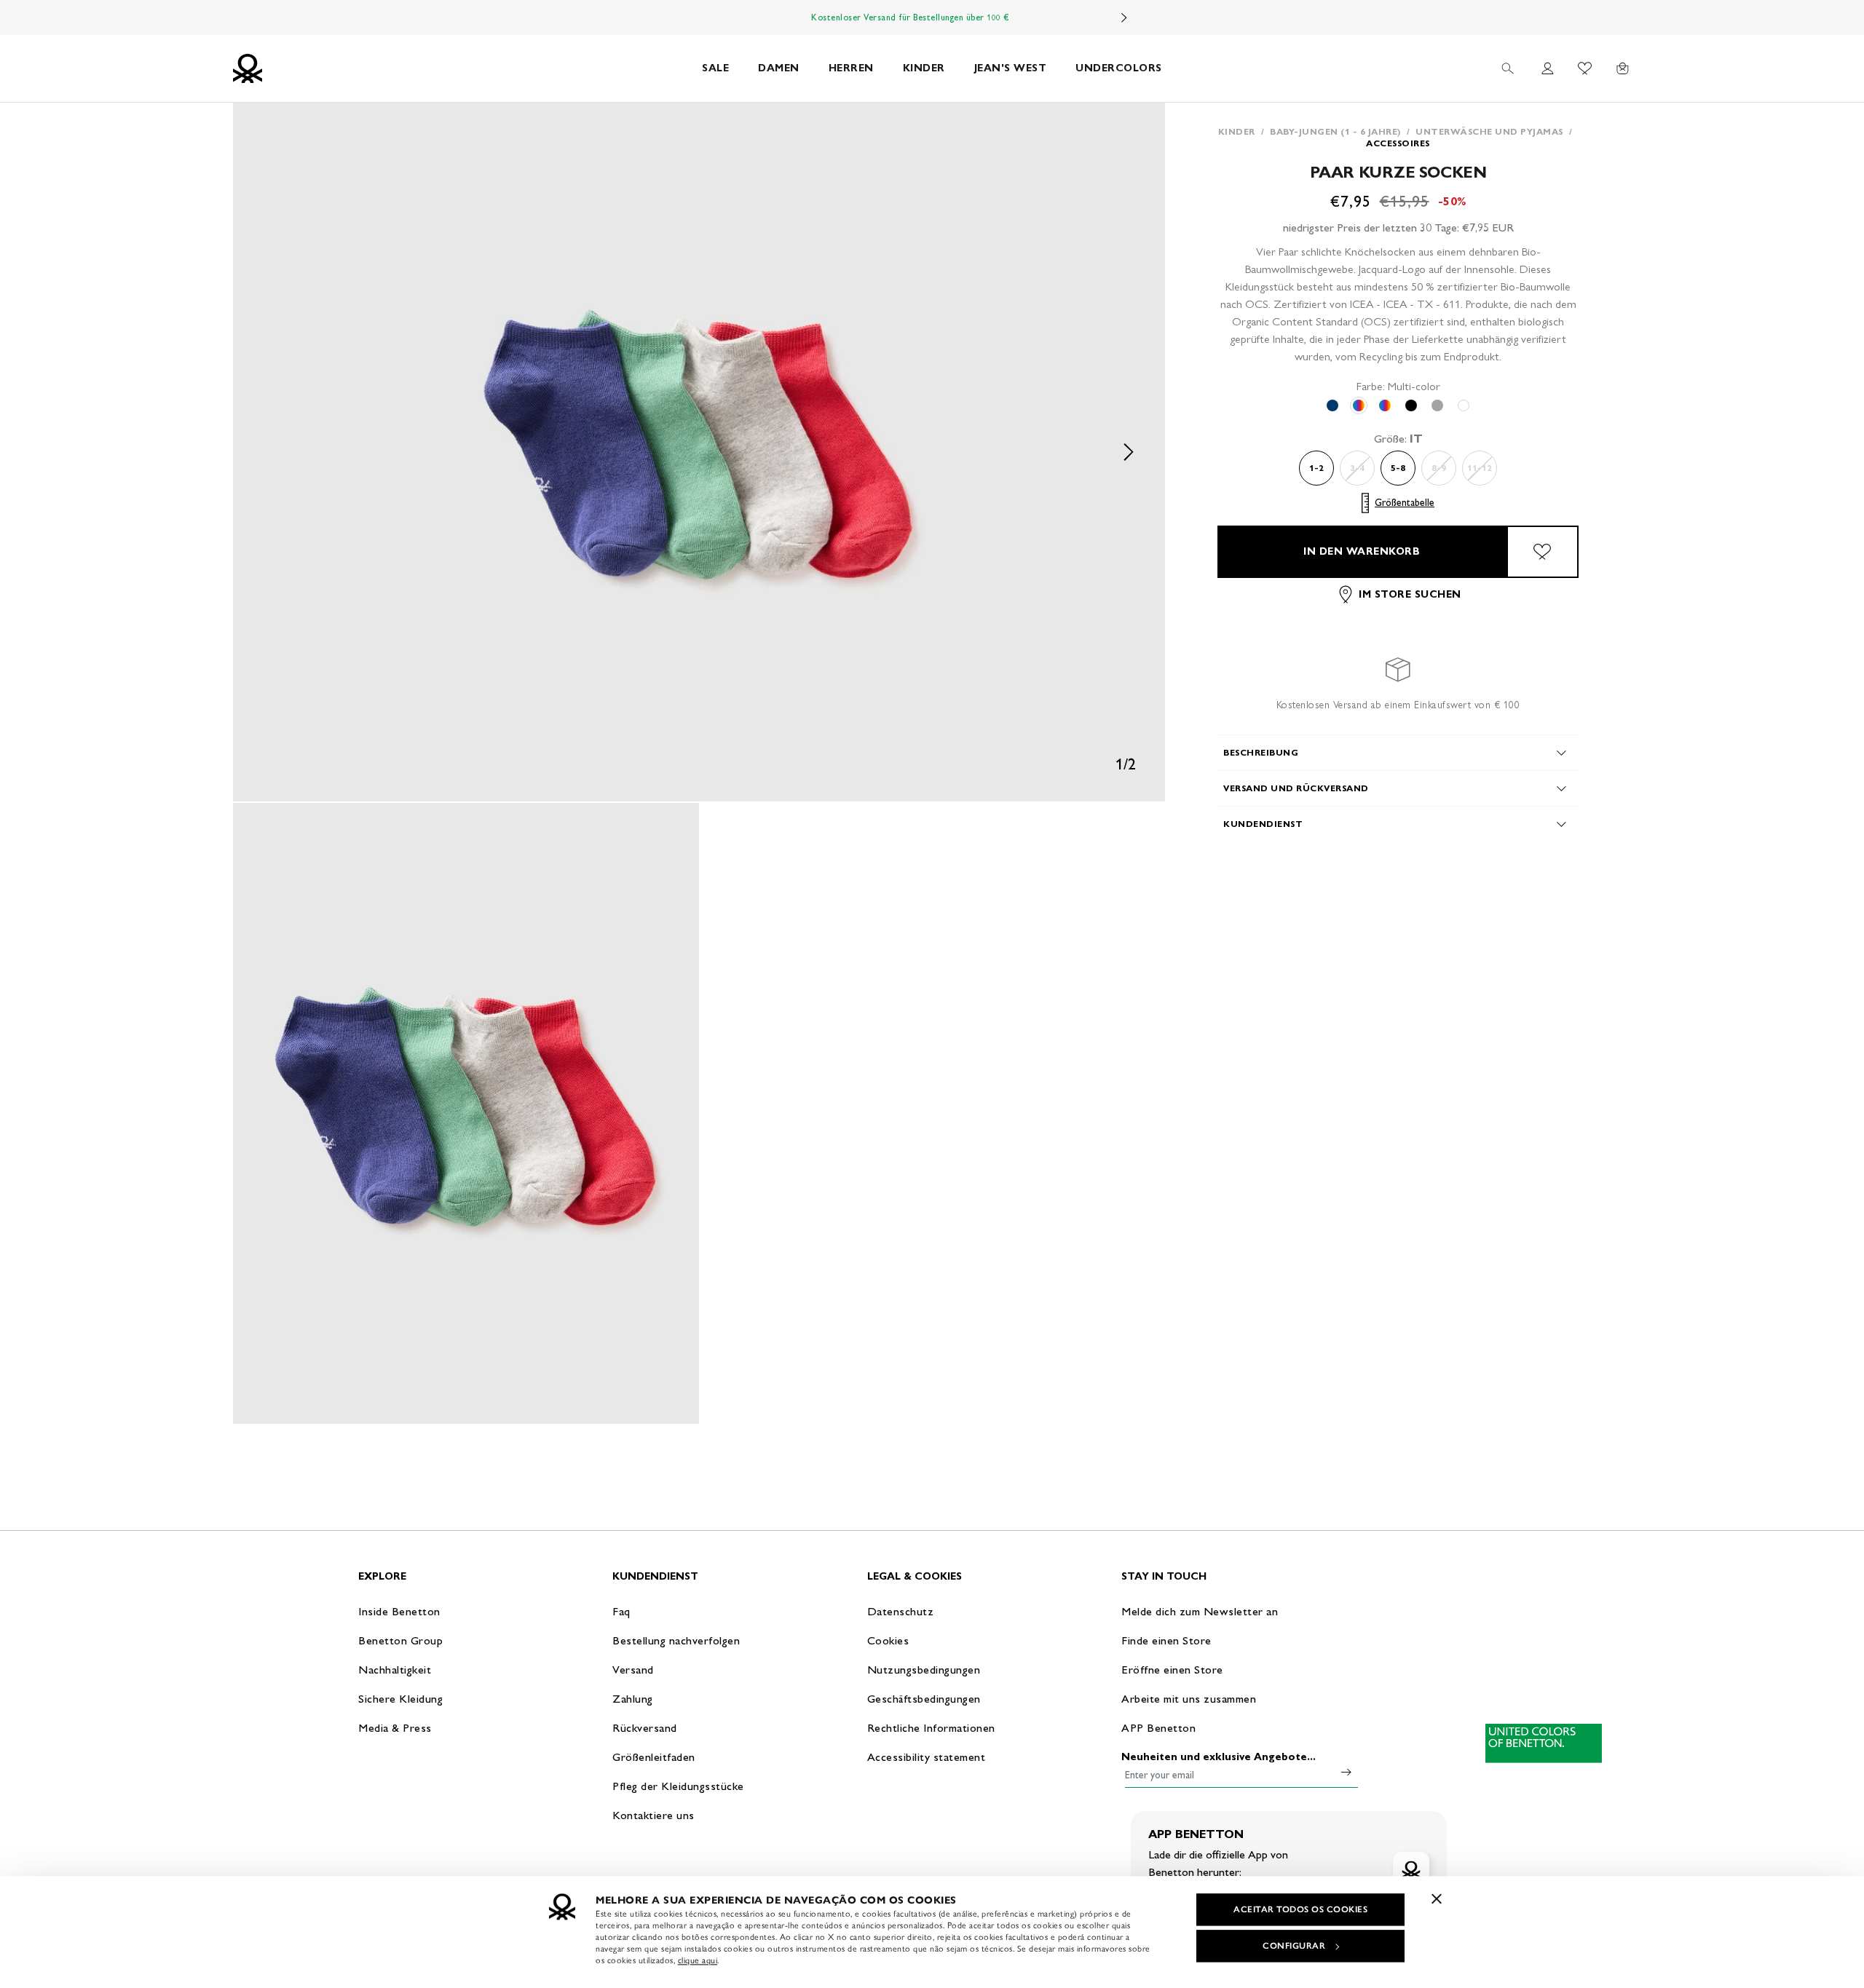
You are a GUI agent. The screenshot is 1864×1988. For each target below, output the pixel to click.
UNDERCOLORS (1119, 68)
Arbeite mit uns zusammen (1189, 1699)
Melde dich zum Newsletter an (1200, 1611)
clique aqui (698, 1960)
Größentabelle (1405, 503)
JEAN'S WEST (1011, 68)
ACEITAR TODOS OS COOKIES (1300, 1909)
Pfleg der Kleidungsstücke (678, 1786)
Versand (633, 1670)
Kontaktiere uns (653, 1815)
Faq (621, 1611)
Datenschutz (901, 1611)
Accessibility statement (927, 1757)
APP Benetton (1158, 1728)
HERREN (851, 68)
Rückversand (645, 1728)
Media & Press (395, 1728)
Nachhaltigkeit (395, 1670)
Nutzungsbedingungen (924, 1670)
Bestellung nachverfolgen (676, 1640)
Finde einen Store (1166, 1640)
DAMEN (779, 68)
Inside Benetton (399, 1611)
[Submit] (1346, 1772)
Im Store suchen (1410, 594)
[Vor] (1124, 17)
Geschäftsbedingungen (924, 1699)
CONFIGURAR (1294, 1946)
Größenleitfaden (654, 1757)
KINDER (924, 68)
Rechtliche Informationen (931, 1728)
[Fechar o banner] (1437, 1898)
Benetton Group (400, 1640)
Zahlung (633, 1699)
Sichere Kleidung (400, 1699)
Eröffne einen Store (1172, 1670)
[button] (699, 452)
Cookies (888, 1640)
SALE (715, 68)
